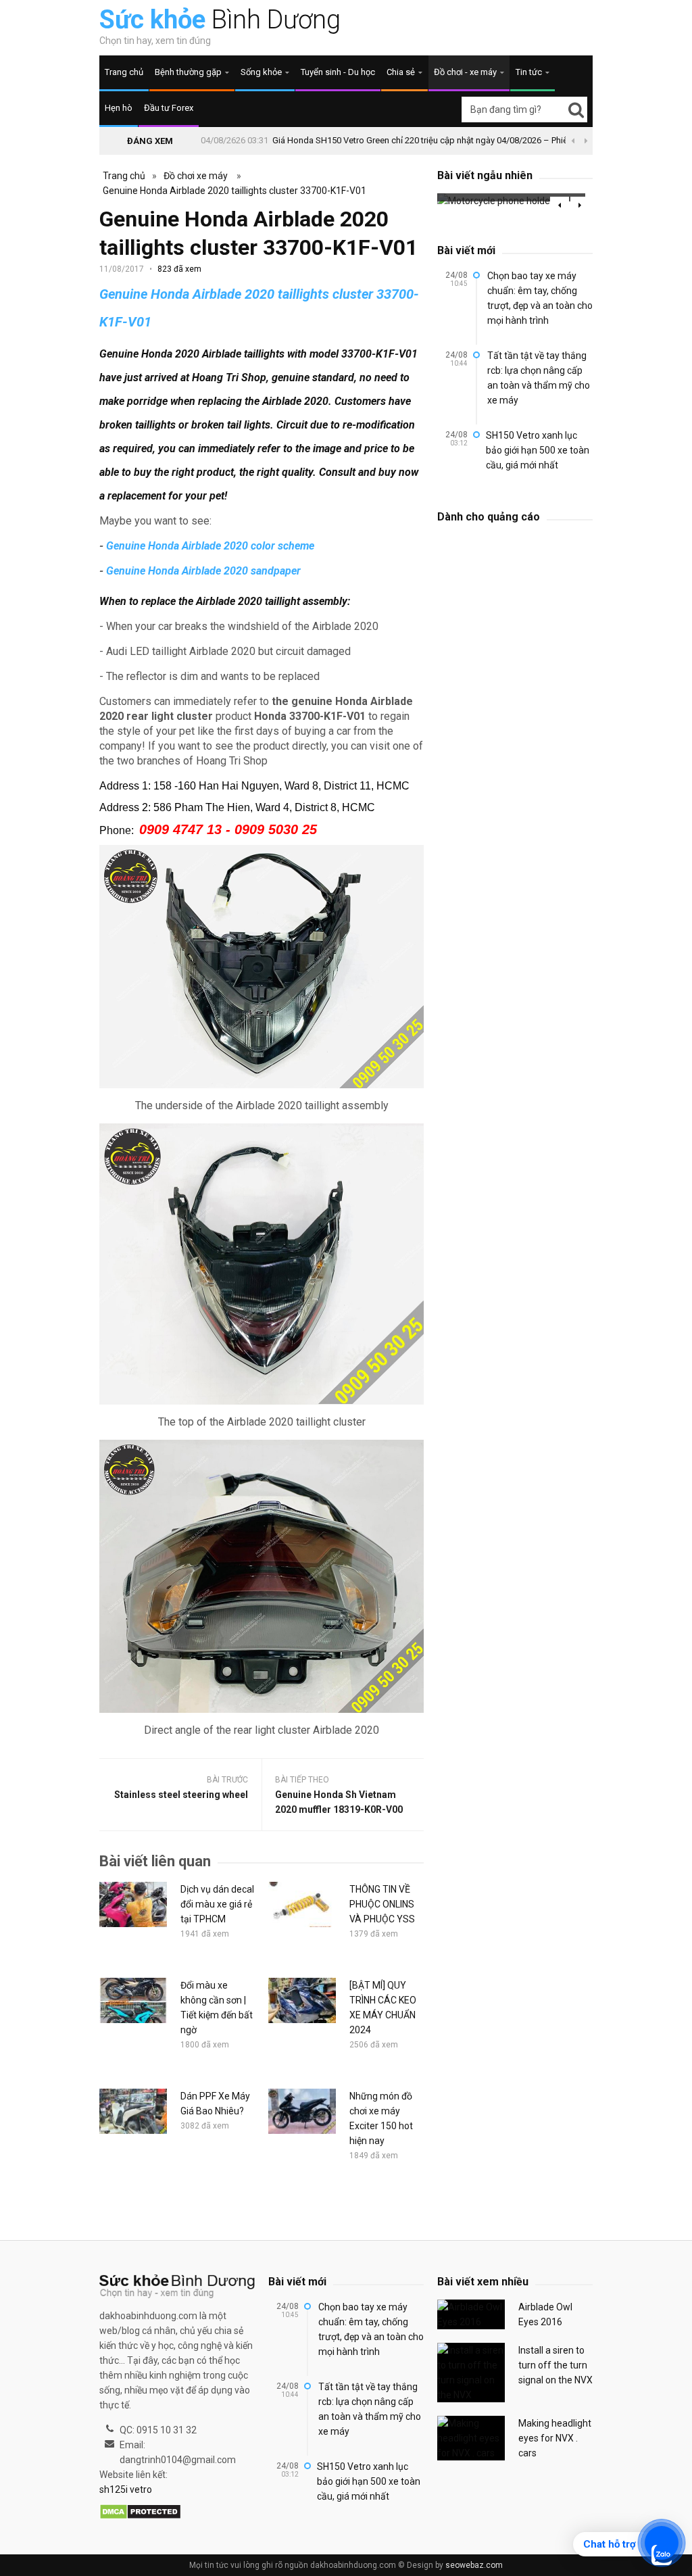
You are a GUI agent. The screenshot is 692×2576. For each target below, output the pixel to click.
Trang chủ (124, 72)
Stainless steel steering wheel (181, 1795)
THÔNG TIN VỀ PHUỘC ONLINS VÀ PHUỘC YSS (382, 1904)
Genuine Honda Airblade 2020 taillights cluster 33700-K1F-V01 (234, 191)
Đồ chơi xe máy (196, 176)
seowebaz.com (474, 2565)
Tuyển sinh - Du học (338, 72)
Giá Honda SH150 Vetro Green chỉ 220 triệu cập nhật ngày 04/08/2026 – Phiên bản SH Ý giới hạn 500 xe (471, 140)
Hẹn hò (119, 108)
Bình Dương (220, 20)
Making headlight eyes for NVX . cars (555, 2438)
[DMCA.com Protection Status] (140, 2512)
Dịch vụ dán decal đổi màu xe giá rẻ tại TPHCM (217, 1904)
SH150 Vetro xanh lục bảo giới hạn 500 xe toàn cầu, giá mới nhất (538, 450)
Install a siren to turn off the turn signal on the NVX (555, 2365)
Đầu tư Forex (169, 108)
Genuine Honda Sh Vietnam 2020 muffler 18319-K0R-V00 (339, 1802)
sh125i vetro (126, 2489)
